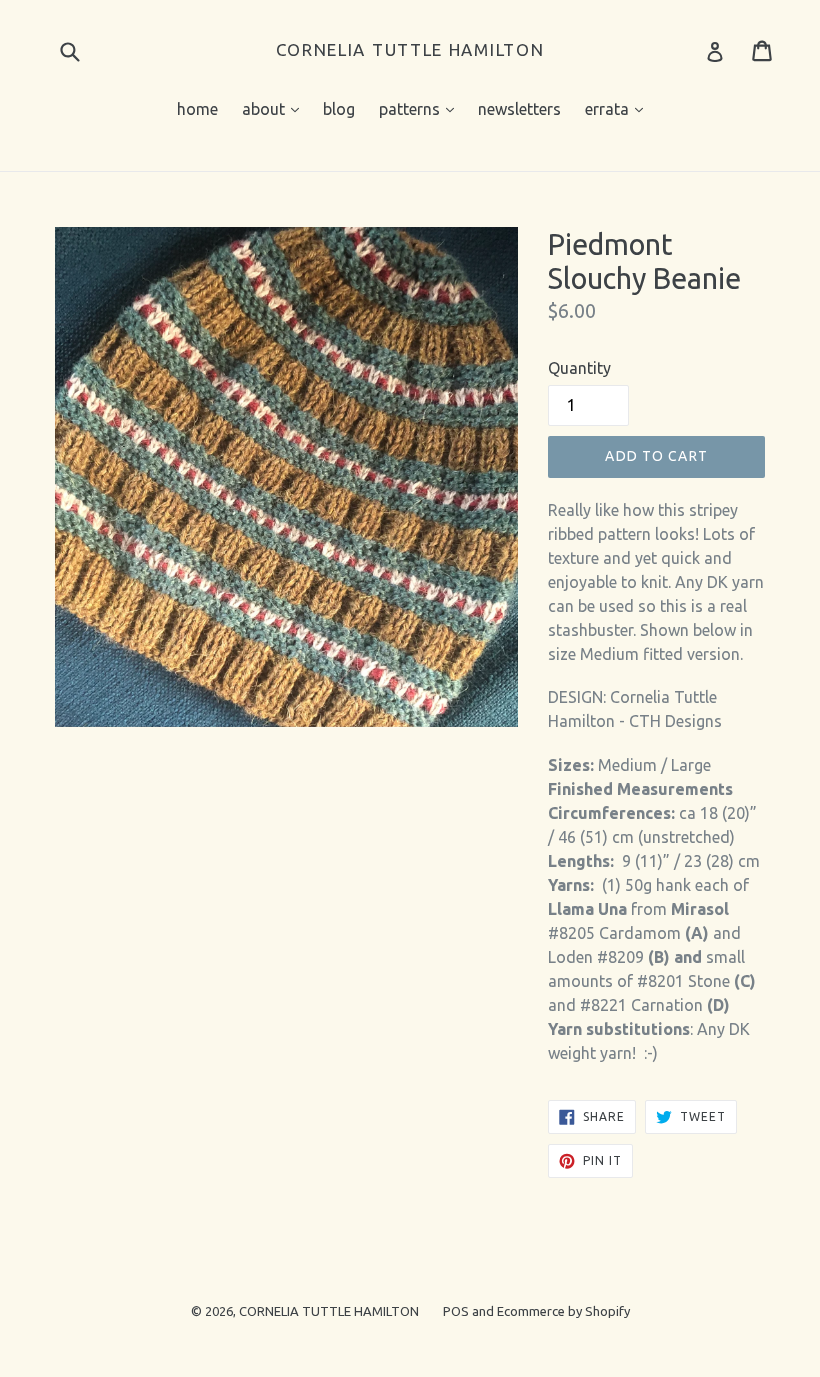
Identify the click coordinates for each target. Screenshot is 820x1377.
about (275, 108)
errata (619, 108)
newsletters (519, 109)
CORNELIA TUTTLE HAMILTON (410, 49)
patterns (421, 108)
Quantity (579, 368)
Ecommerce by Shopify (563, 1311)
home (197, 109)
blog (339, 109)
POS (456, 1311)
